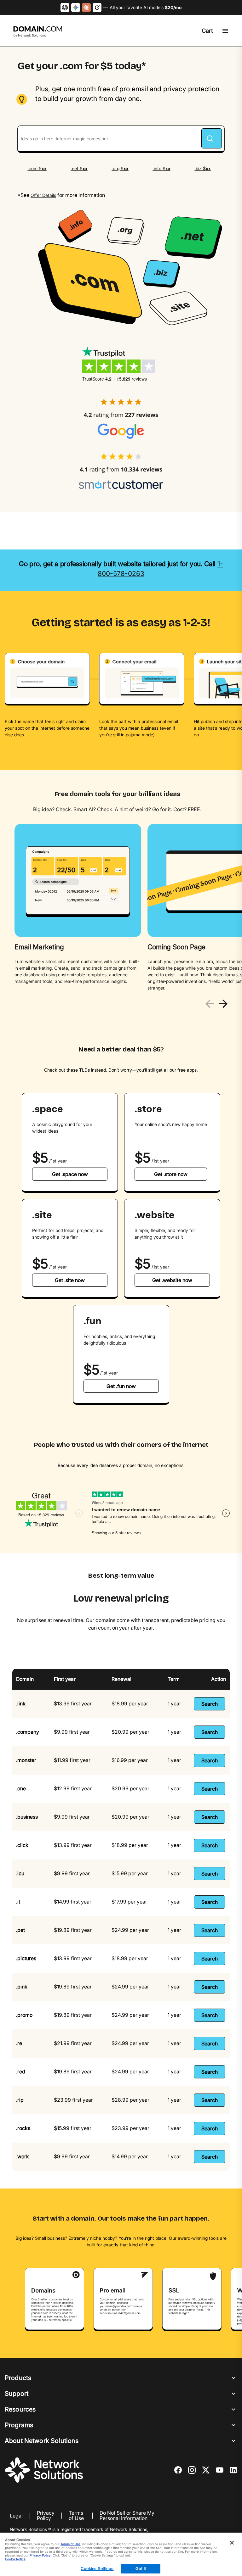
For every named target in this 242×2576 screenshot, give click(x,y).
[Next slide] (223, 1004)
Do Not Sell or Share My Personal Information (127, 2516)
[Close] (232, 2543)
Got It (141, 2568)
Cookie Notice (15, 2559)
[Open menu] (225, 31)
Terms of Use (76, 2516)
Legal (16, 2516)
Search (210, 1704)
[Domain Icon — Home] (39, 32)
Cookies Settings (97, 2568)
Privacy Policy (46, 2516)
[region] (121, 908)
